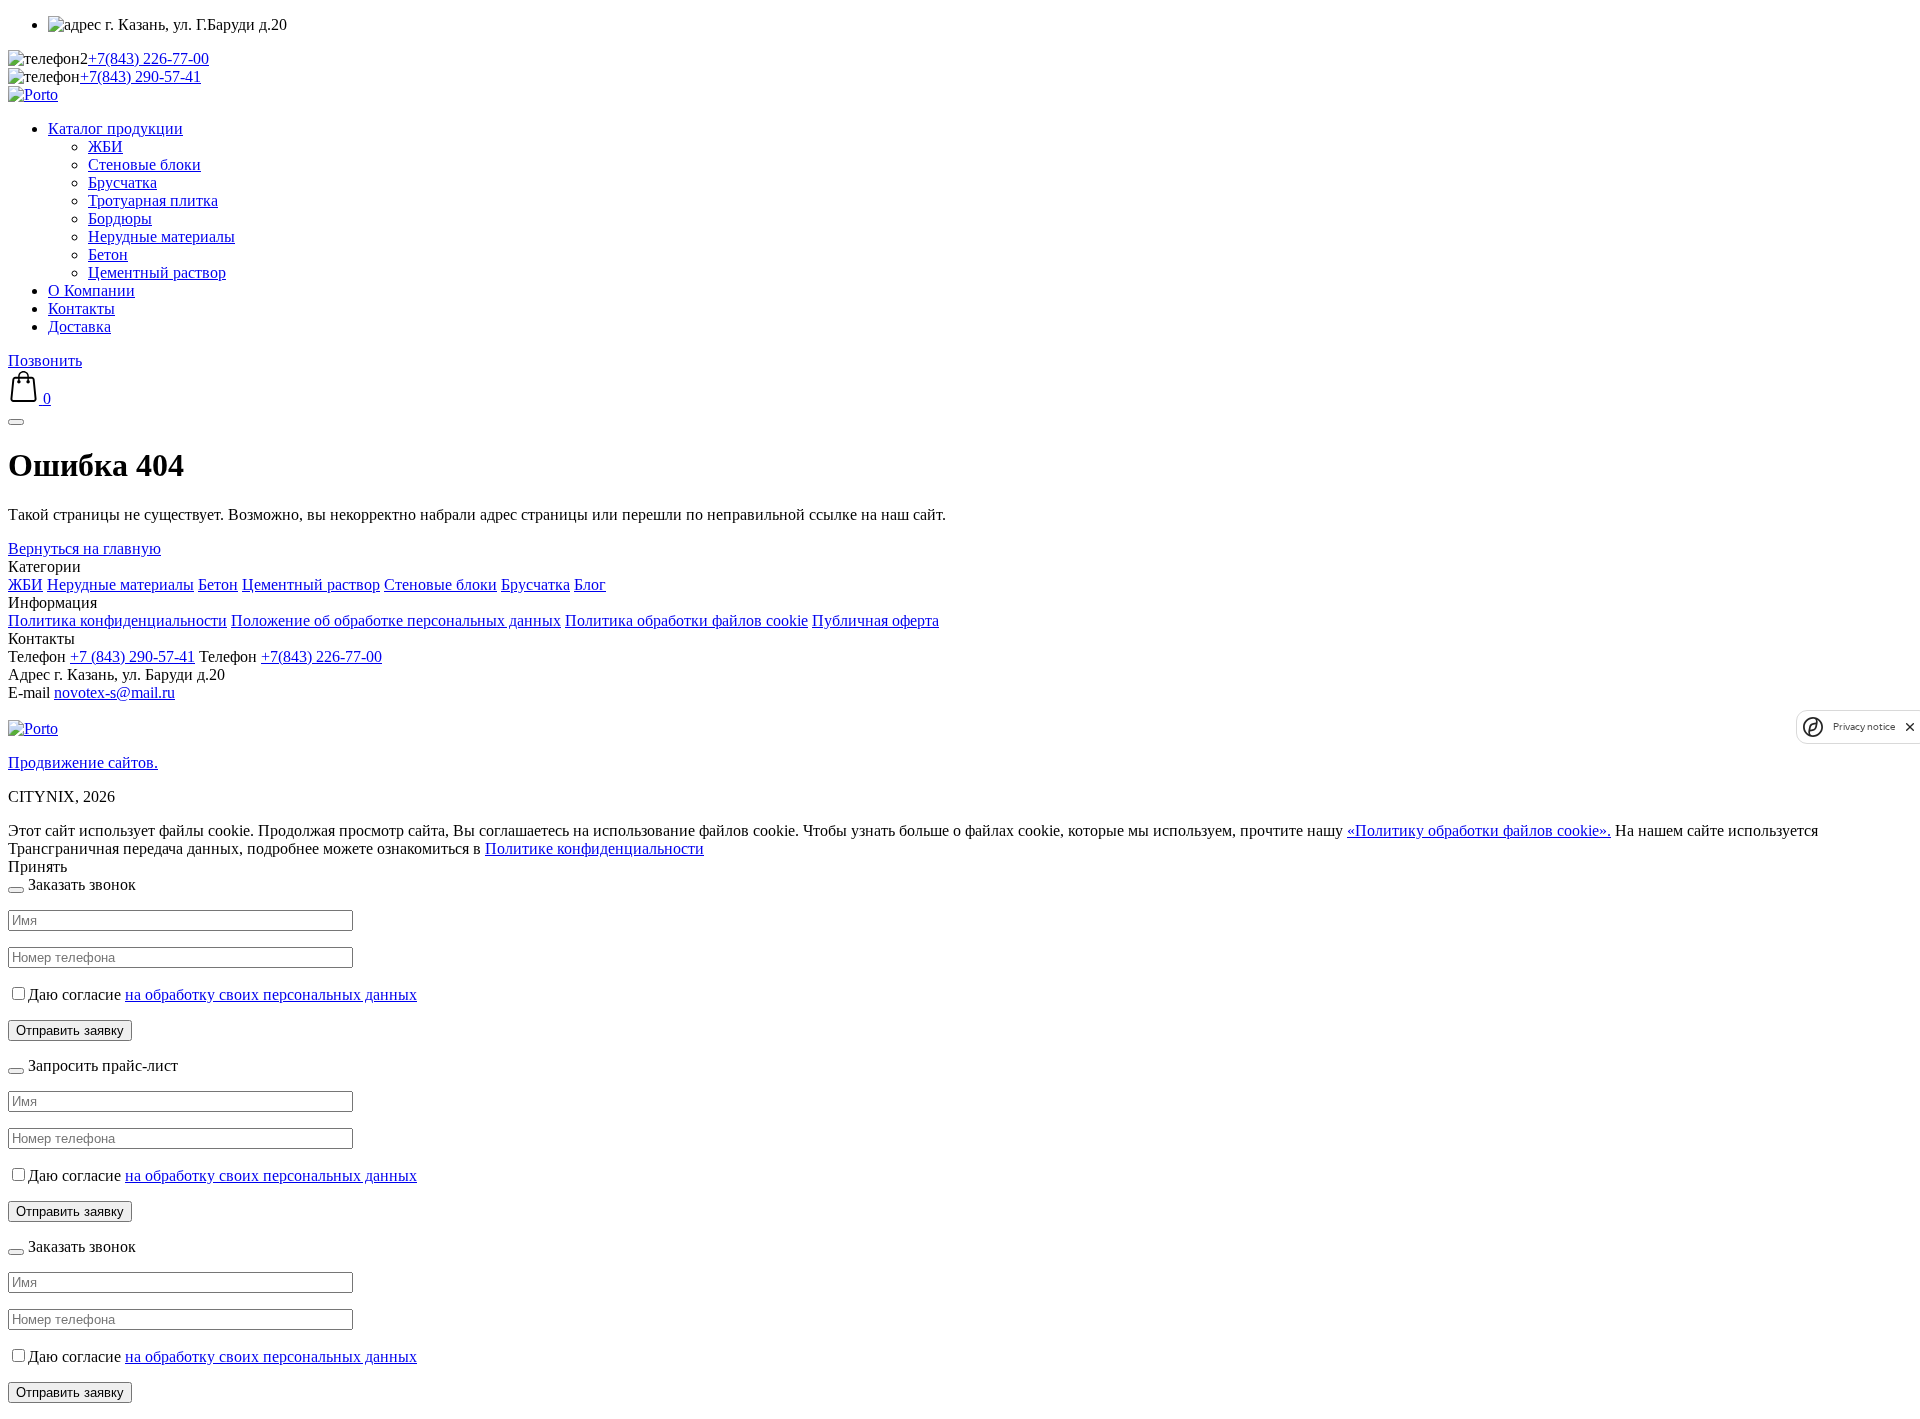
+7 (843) (132, 656)
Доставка (79, 326)
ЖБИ (105, 146)
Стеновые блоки (144, 164)
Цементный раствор (157, 272)
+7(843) (148, 58)
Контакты (81, 308)
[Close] (16, 890)
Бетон (108, 254)
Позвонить (45, 360)
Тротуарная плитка (153, 200)
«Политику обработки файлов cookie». (1479, 830)
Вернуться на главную (84, 548)
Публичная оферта (875, 620)
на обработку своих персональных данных (271, 994)
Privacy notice (1864, 726)
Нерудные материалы (161, 236)
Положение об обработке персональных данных (396, 620)
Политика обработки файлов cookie (686, 620)
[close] (1910, 726)
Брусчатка (122, 182)
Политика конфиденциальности (117, 620)
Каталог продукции (115, 128)
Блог (590, 584)
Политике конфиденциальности (594, 848)
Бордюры (120, 218)
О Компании (91, 290)
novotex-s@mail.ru (114, 692)
